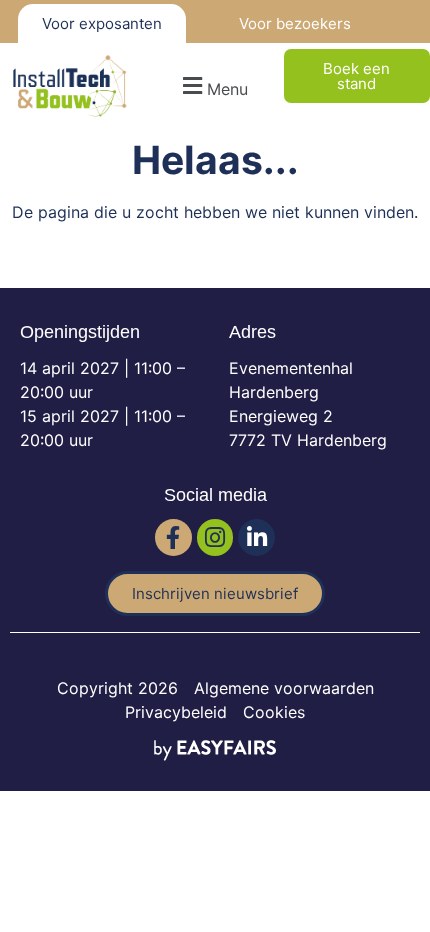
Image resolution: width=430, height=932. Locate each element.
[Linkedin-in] (256, 537)
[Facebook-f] (173, 537)
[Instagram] (215, 537)
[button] (213, 86)
